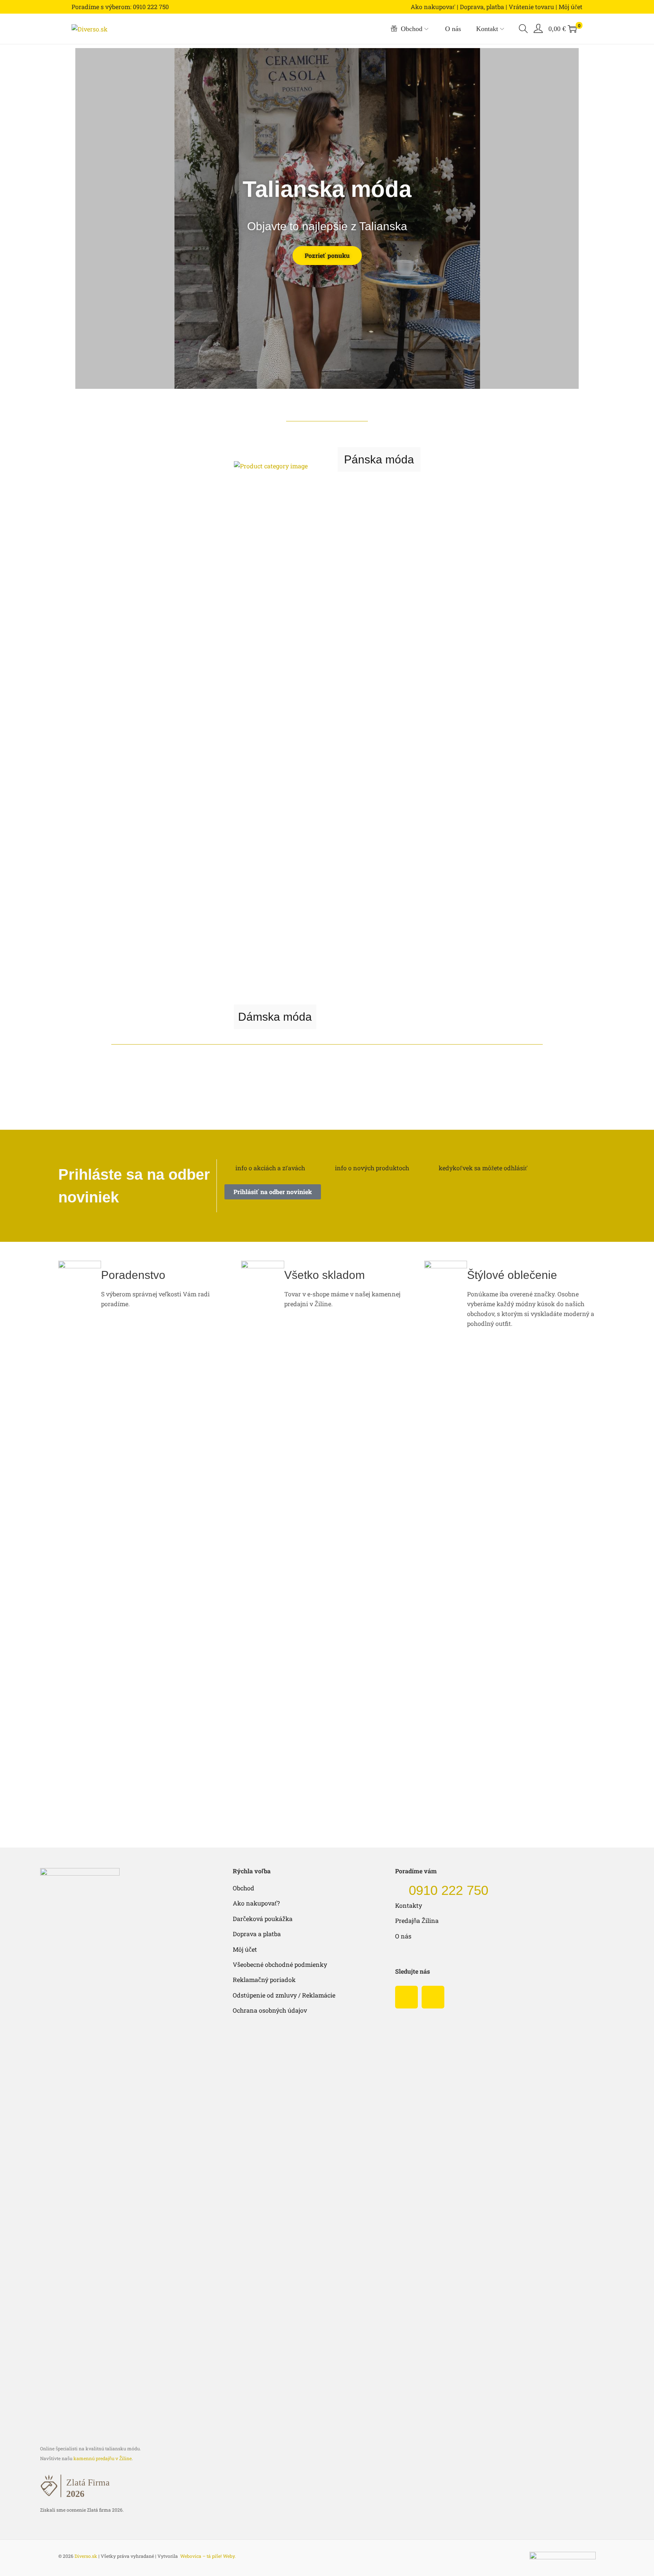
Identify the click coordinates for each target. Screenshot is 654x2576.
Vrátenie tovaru (531, 7)
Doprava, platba (482, 7)
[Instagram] (433, 1997)
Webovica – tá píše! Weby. (208, 2556)
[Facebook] (406, 1997)
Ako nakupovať (433, 7)
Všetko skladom (325, 1275)
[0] (572, 29)
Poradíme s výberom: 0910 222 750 (120, 7)
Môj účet (571, 7)
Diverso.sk (86, 2556)
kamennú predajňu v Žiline (103, 2458)
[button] (83, 218)
